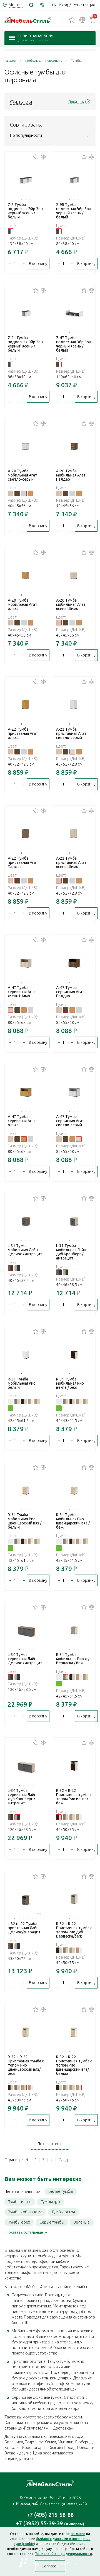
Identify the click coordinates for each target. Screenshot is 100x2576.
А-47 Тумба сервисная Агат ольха (22, 1121)
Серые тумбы (52, 2222)
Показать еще (50, 2144)
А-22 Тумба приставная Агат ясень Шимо (71, 862)
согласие (78, 2534)
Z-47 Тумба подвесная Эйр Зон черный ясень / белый (74, 344)
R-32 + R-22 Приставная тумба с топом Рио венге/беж (74, 1797)
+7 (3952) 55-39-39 (50, 2523)
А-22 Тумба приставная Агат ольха (23, 733)
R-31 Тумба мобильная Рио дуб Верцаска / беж (74, 1659)
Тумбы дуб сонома (25, 2212)
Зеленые (82, 2222)
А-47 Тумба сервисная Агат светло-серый (70, 1121)
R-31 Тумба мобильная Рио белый (22, 1383)
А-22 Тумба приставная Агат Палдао (23, 862)
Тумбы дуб (50, 2202)
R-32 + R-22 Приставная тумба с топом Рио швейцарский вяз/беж (26, 2065)
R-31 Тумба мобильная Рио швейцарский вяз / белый (25, 1521)
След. (63, 2160)
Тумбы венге (20, 2202)
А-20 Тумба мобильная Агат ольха (22, 604)
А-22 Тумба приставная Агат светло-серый (71, 733)
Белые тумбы (61, 2191)
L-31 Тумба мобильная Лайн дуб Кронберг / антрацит (71, 1252)
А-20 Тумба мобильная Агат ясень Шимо (71, 604)
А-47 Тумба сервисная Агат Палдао (70, 992)
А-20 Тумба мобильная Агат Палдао (71, 475)
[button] (21, 199)
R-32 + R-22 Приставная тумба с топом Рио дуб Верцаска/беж (74, 1930)
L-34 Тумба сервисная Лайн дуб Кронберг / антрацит (22, 1797)
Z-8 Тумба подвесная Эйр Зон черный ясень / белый (25, 211)
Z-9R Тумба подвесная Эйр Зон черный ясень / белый (74, 211)
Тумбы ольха (63, 2212)
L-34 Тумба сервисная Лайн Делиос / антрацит (25, 1659)
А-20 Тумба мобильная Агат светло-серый (22, 475)
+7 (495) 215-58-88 (50, 2515)
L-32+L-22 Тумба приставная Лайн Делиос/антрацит (24, 1928)
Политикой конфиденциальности (63, 2554)
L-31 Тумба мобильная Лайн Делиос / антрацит (25, 1250)
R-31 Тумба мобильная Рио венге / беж (70, 1383)
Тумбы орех (19, 2222)
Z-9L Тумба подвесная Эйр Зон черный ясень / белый (25, 344)
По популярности (26, 135)
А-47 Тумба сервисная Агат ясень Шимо (22, 992)
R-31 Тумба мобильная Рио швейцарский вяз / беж (73, 1521)
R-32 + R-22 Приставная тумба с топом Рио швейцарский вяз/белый (74, 2065)
